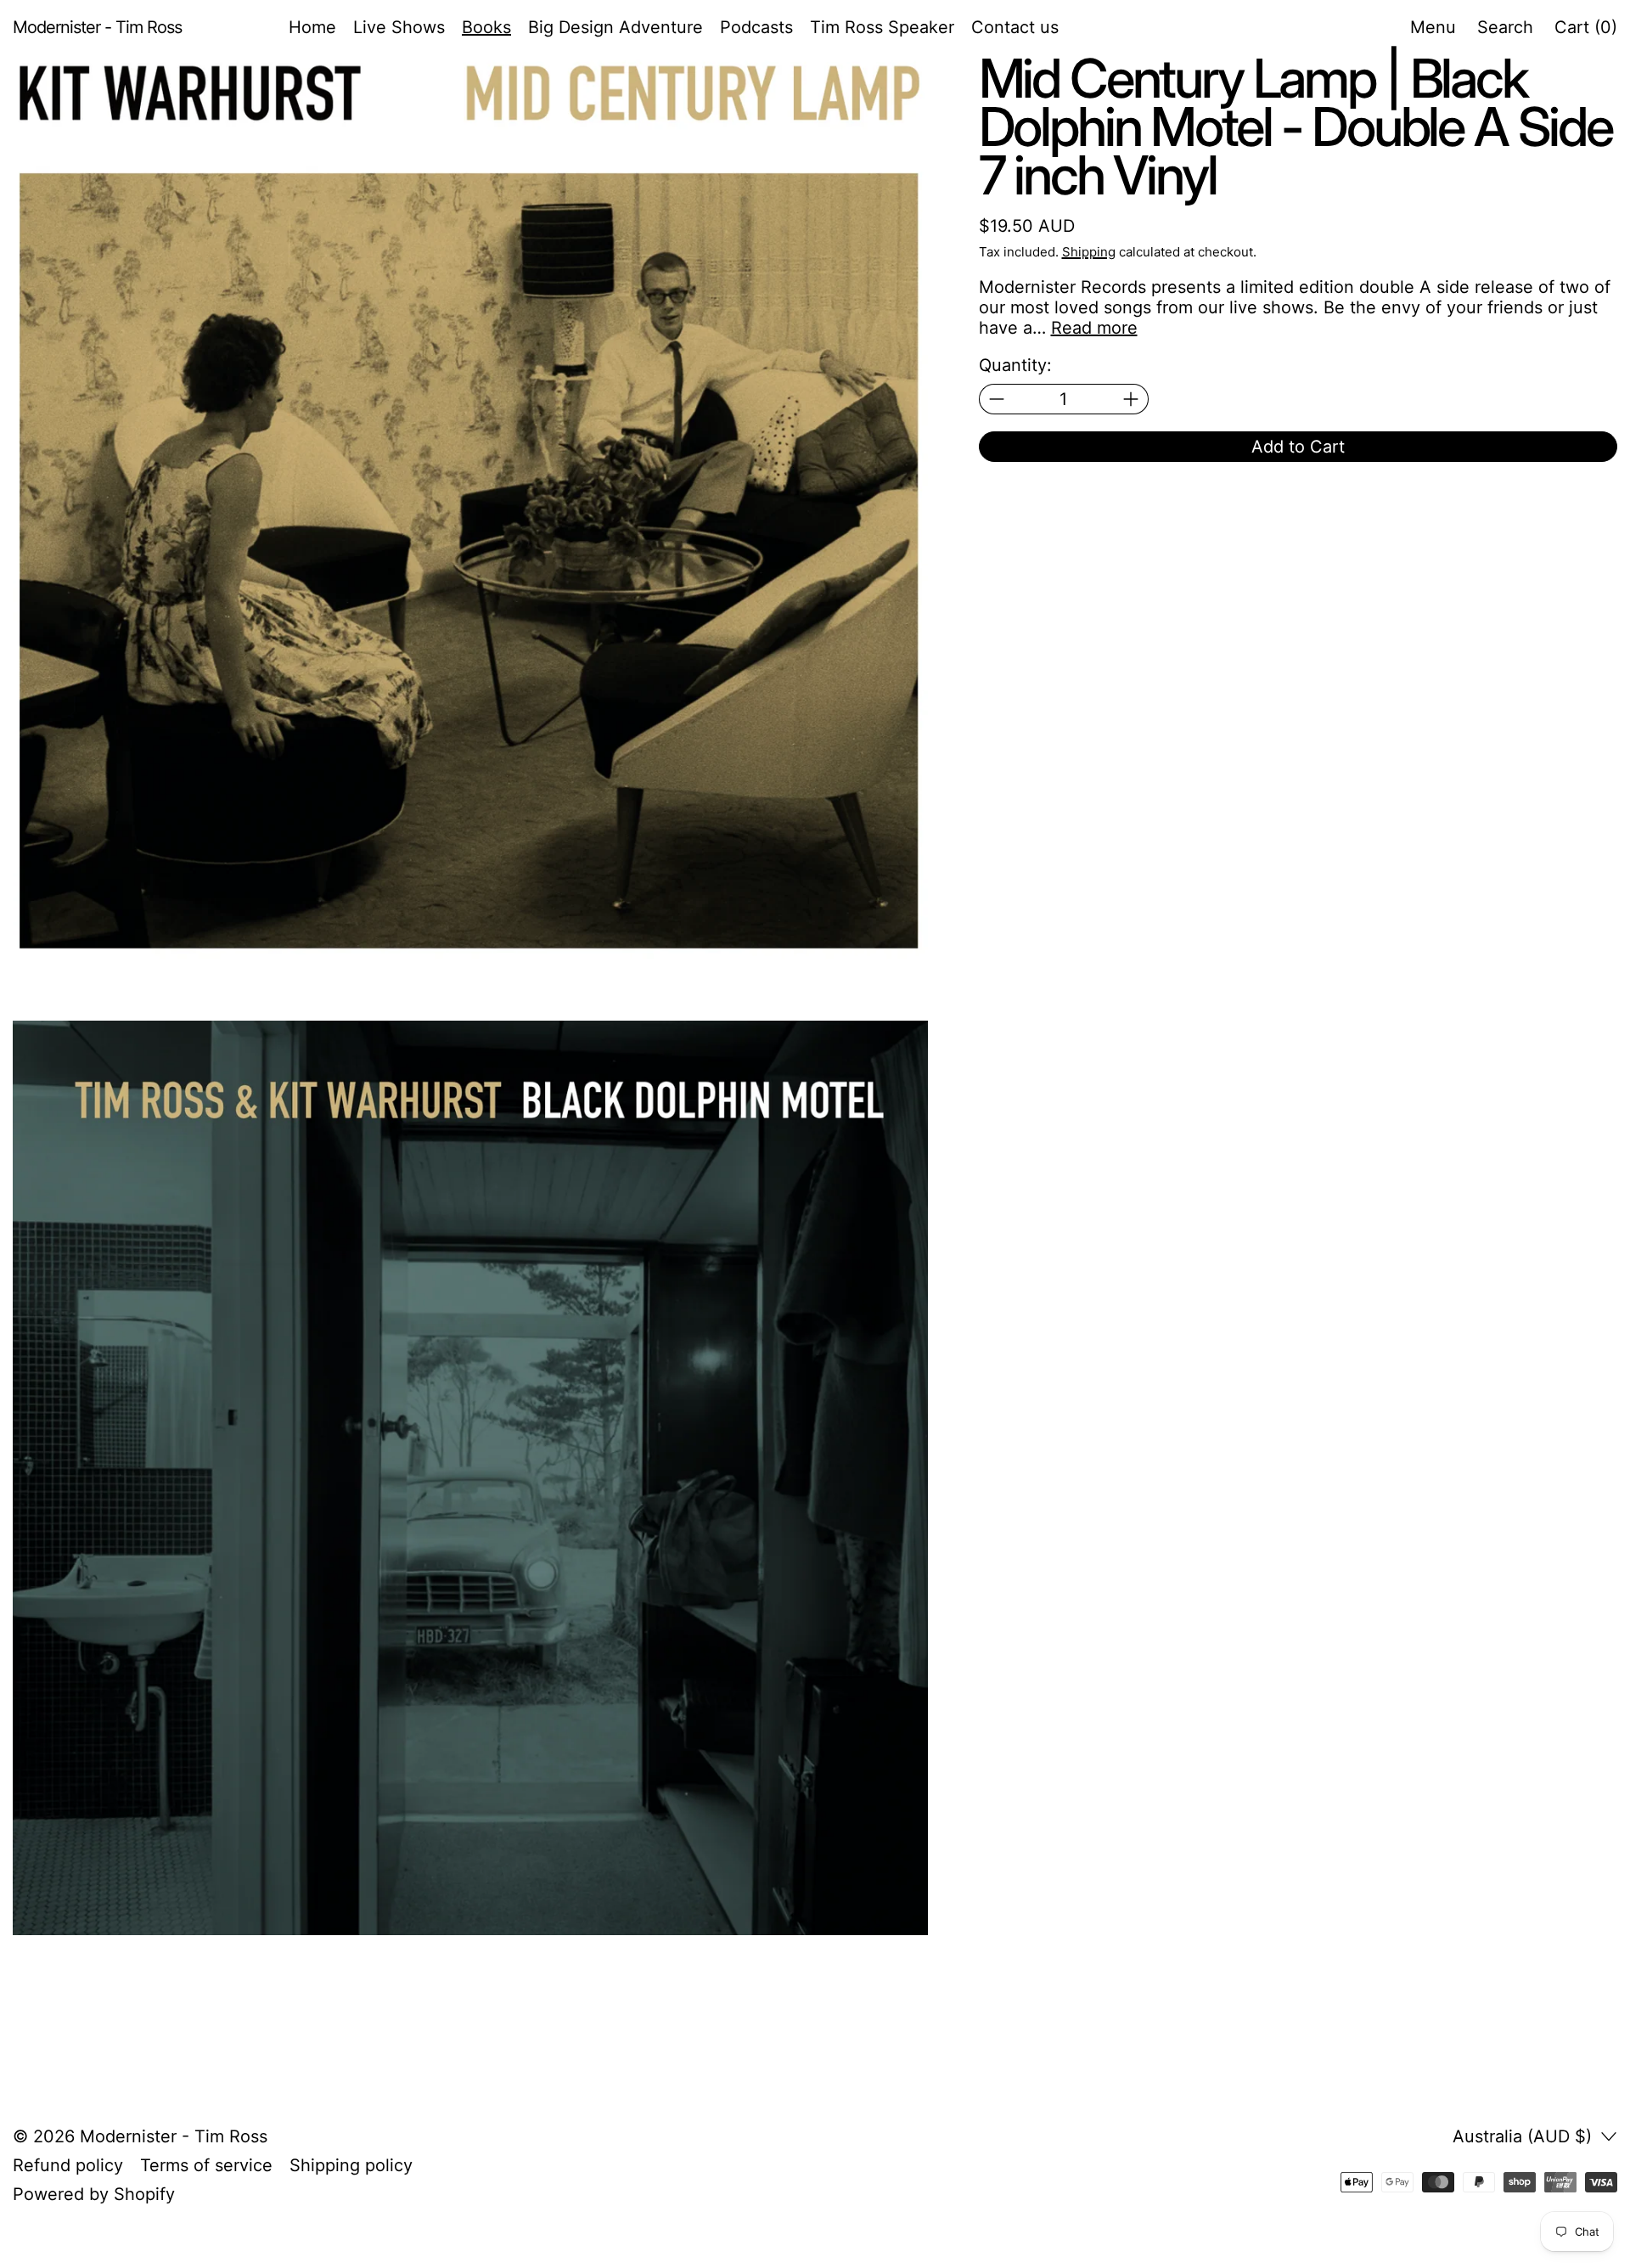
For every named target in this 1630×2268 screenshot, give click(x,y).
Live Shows (399, 27)
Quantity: (1015, 365)
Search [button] (1505, 27)
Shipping (1089, 252)
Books (486, 27)
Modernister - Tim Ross (174, 2136)
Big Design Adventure (615, 27)
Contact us (1015, 27)
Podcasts (756, 27)
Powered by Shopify (94, 2194)
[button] (470, 512)
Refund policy (68, 2165)
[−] (996, 399)
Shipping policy (351, 2165)
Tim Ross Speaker (882, 27)
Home (312, 27)
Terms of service (206, 2165)
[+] (1131, 399)
